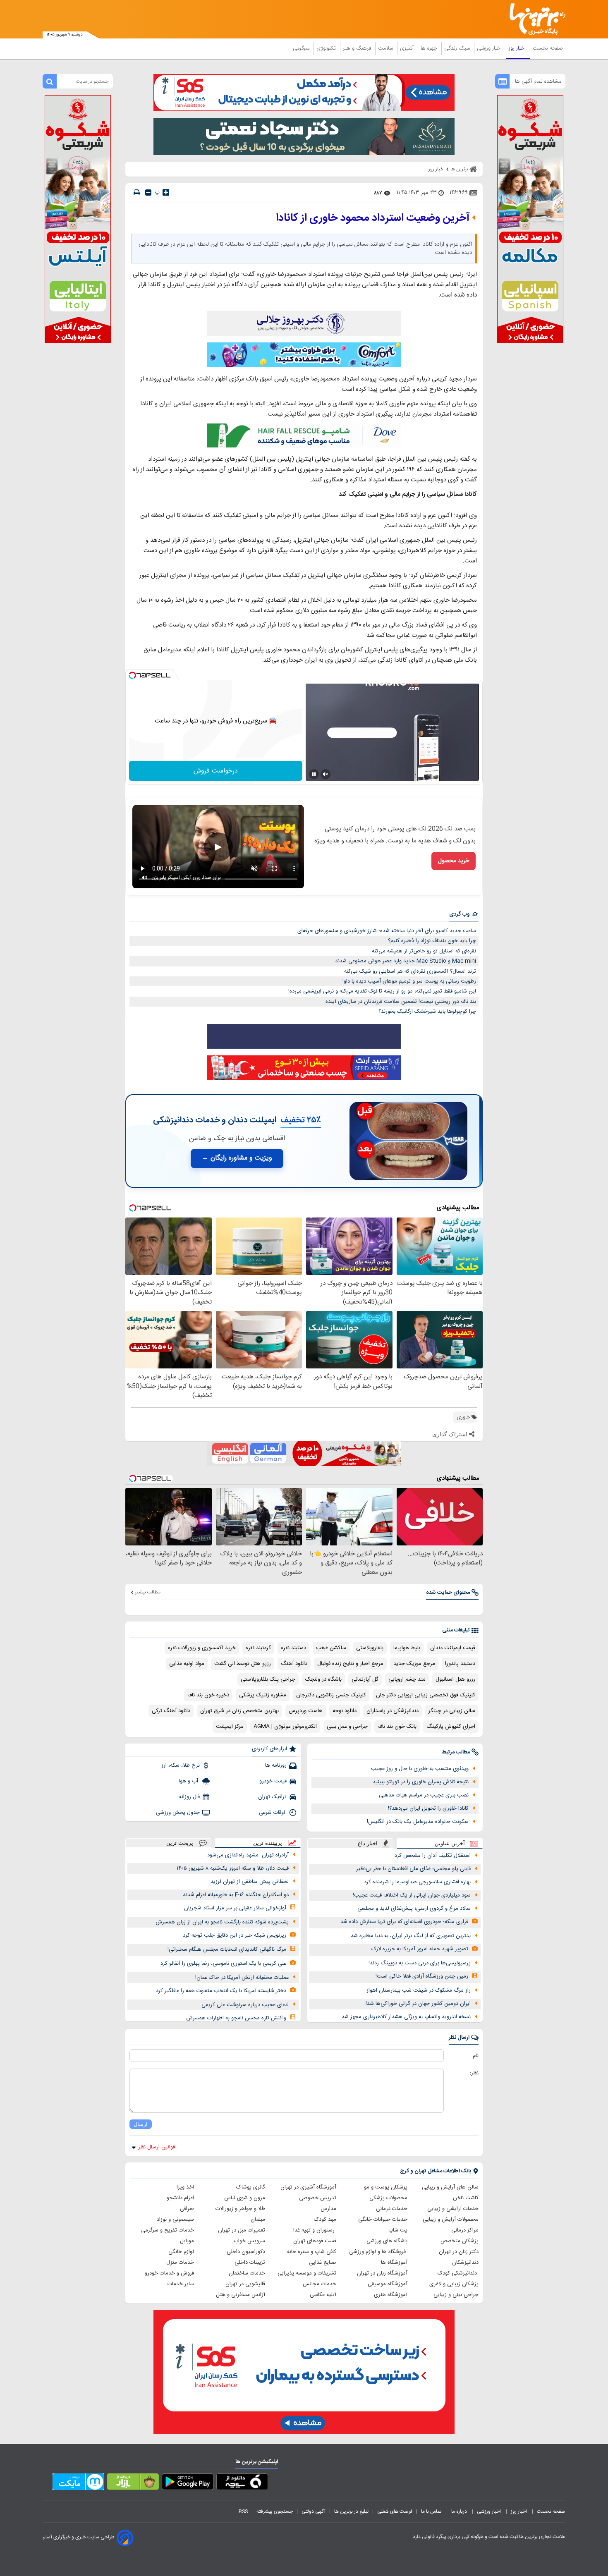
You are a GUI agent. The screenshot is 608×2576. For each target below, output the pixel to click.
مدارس (328, 2209)
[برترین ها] (534, 19)
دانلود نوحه (345, 1711)
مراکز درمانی (465, 2230)
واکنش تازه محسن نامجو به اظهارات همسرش (236, 2018)
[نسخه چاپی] (137, 193)
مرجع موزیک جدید (414, 1664)
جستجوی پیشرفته (275, 2511)
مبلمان (258, 2220)
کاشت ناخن (466, 2198)
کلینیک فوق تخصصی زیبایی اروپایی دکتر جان (426, 1695)
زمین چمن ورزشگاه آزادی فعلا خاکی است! (422, 1976)
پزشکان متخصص (460, 2241)
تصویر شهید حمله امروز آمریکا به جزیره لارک (420, 1949)
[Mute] (326, 774)
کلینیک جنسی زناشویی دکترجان (331, 1695)
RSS (243, 2511)
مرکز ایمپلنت (230, 1727)
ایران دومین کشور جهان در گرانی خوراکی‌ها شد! (418, 2004)
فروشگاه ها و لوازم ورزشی (378, 2252)
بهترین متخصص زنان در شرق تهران (239, 1711)
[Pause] (314, 774)
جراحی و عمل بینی (347, 1727)
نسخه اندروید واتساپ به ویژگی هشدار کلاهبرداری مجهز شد (406, 2017)
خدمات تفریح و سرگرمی (168, 2230)
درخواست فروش (216, 771)
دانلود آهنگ (294, 1664)
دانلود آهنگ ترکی (171, 1711)
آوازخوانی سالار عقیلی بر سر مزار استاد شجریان (235, 1908)
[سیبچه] (242, 2483)
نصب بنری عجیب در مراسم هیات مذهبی (424, 1795)
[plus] (166, 192)
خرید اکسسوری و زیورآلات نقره (202, 1648)
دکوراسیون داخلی (246, 2252)
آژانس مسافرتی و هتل (241, 2295)
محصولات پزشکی (388, 2198)
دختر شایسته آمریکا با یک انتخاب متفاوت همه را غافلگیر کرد (221, 1991)
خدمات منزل (180, 2263)
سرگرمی (302, 48)
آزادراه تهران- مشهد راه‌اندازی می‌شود (248, 1855)
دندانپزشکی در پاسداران (393, 1711)
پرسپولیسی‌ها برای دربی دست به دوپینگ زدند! (420, 1963)
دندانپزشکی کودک (458, 2273)
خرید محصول (454, 861)
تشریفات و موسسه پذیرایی (307, 2273)
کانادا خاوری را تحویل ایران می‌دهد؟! (428, 1808)
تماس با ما (432, 2511)
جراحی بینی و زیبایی (456, 2295)
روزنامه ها (276, 1765)
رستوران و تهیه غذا (315, 2230)
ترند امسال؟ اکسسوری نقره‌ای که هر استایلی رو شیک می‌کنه (410, 971)
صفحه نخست (548, 48)
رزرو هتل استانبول (455, 1679)
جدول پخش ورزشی (178, 1813)
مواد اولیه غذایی (187, 1664)
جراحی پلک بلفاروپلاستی (268, 1679)
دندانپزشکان (465, 2263)
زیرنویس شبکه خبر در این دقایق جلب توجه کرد (235, 1935)
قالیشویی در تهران (245, 2284)
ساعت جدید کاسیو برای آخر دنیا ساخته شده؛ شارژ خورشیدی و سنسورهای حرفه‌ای (387, 931)
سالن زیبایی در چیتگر (452, 1711)
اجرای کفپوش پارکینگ (451, 1727)
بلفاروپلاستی (370, 1648)
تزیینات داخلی (250, 2263)
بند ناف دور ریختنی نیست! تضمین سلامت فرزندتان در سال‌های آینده (401, 1002)
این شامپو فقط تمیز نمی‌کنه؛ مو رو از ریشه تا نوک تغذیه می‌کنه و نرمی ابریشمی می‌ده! (382, 991)
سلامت (386, 48)
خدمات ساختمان (247, 2273)
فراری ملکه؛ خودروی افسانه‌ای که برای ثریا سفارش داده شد (404, 1922)
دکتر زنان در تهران (459, 2252)
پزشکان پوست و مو (386, 2187)
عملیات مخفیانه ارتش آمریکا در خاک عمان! (242, 1978)
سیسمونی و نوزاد (175, 2220)
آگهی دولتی (314, 2511)
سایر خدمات (181, 2284)
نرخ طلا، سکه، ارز (181, 1765)
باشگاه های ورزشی (387, 2241)
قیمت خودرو (273, 1781)
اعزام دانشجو (180, 2198)
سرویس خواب (249, 2241)
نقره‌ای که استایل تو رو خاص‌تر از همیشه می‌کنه (424, 951)
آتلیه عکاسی (323, 2295)
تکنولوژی (327, 48)
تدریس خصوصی (318, 2198)
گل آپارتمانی (365, 1679)
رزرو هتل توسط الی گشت (243, 1664)
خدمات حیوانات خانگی (383, 2220)
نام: (475, 2056)
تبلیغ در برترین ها (351, 2511)
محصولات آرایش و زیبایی (451, 2220)
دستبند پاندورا (460, 1664)
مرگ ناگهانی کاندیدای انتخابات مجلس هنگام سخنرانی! (227, 1949)
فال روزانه (189, 1797)
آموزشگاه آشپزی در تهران (308, 2187)
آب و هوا (189, 1781)
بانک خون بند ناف (397, 1727)
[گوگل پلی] (188, 2483)
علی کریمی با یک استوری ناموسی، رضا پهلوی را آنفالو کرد (223, 1964)
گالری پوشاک (251, 2187)
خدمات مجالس (320, 2284)
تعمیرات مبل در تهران (242, 2230)
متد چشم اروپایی (407, 1679)
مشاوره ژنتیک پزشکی (263, 1695)
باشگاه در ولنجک (323, 1679)
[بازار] (133, 2483)
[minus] (148, 193)
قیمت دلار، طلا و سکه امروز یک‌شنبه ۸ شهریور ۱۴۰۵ (233, 1868)
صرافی (187, 2209)
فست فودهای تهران (315, 2241)
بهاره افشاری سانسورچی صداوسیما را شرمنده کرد (417, 1882)
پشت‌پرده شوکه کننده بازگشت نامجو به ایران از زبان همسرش (222, 1922)
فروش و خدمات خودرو (169, 2273)
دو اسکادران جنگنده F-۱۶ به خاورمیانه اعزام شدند (236, 1895)
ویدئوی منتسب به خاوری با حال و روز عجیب (420, 1769)
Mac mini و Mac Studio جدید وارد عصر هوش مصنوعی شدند (406, 961)
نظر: (474, 2073)
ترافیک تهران (272, 1797)
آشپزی (408, 48)
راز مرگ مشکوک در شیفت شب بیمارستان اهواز (419, 1990)
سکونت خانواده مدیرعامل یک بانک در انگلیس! (418, 1822)
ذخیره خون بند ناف (208, 1695)
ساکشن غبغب (331, 1648)
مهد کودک (325, 2220)
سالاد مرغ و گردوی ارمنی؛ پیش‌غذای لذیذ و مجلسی (414, 1909)
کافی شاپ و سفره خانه (312, 2252)
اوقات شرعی (273, 1813)
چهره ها (430, 48)
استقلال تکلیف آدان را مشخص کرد (433, 1856)
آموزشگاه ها (394, 2263)
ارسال (141, 2124)
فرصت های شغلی (395, 2511)
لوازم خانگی (181, 2252)
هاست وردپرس (306, 1711)
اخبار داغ (368, 1843)
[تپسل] (132, 675)
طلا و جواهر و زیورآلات (240, 2209)
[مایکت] (78, 2483)
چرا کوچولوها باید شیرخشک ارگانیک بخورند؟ (427, 1012)
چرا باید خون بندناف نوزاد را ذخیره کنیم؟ (432, 941)
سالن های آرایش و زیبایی (450, 2187)
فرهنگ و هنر (358, 48)
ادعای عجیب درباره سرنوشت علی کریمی (245, 2005)
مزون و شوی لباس (245, 2198)
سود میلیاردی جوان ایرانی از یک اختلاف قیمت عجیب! (412, 1895)
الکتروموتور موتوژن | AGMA (285, 1727)
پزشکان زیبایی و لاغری (454, 2284)
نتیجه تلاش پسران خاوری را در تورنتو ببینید (421, 1782)
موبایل (187, 2241)
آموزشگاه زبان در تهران (382, 2273)
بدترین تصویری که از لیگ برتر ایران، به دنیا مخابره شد (411, 1936)
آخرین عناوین (450, 1843)
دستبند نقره (293, 1648)
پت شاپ (398, 2230)
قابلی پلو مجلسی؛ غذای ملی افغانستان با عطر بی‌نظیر (413, 1869)
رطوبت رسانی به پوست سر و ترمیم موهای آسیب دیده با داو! (409, 981)
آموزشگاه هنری (391, 2295)
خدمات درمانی (392, 2209)
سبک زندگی (458, 48)
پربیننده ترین (268, 1843)
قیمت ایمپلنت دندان (453, 1648)
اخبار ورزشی (490, 48)
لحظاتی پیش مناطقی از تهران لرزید (250, 1882)
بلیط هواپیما (407, 1648)
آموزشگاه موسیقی (388, 2284)
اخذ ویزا (185, 2187)
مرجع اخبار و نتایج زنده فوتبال (350, 1664)
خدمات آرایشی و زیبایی (453, 2209)
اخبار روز (518, 48)
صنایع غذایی (323, 2263)
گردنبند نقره (258, 1648)
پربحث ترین (180, 1843)
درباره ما (460, 2511)
